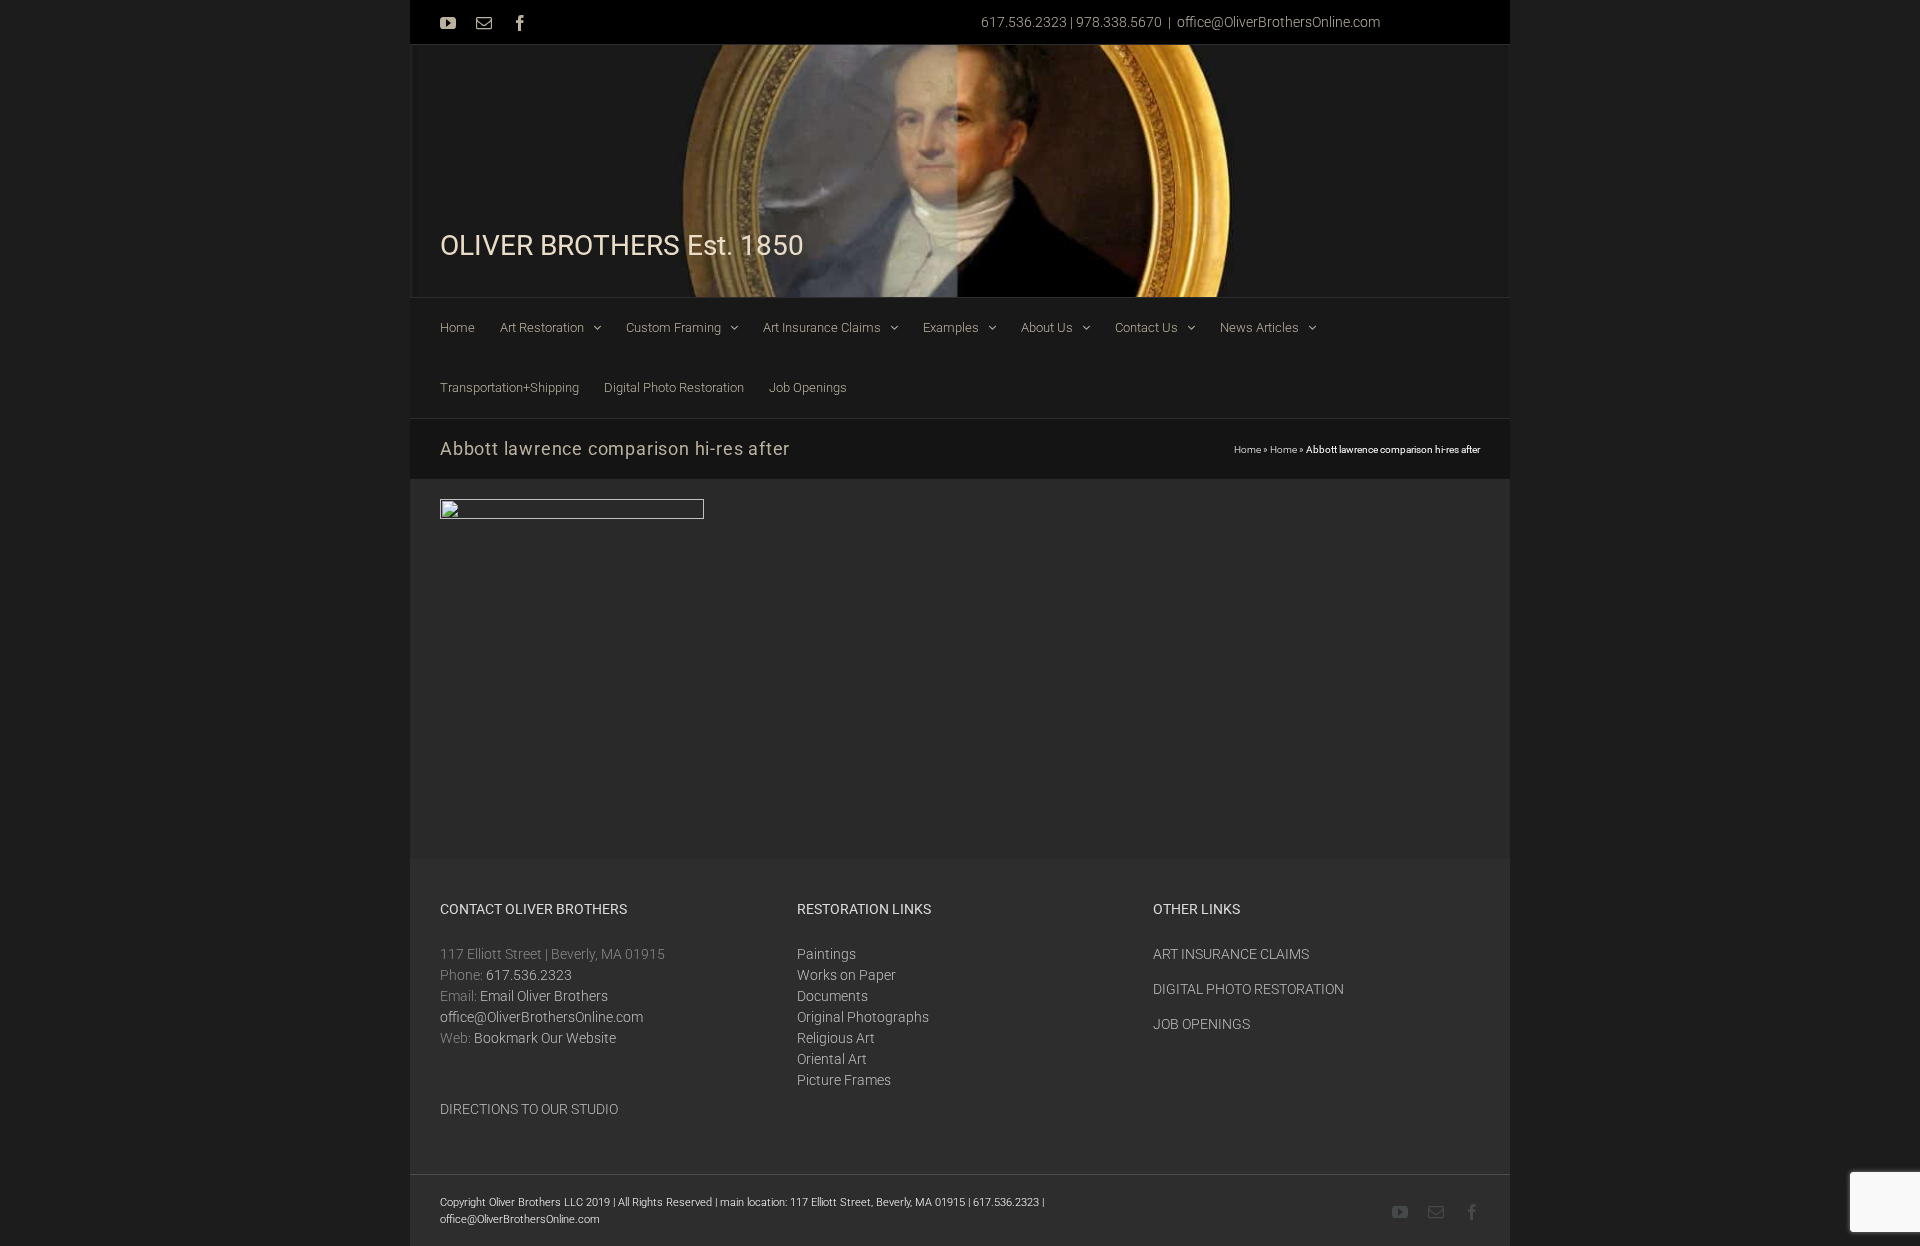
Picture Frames (844, 1080)
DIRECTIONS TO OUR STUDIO (529, 1109)
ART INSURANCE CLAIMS (1231, 954)
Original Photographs (863, 1017)
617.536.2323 (529, 975)
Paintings (826, 954)
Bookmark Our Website (545, 1038)
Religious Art (836, 1038)
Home (1247, 449)
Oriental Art (832, 1059)
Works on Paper (846, 975)
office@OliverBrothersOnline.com (1278, 22)
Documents (832, 996)
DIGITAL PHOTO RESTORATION (1248, 989)
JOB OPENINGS (1201, 1024)
